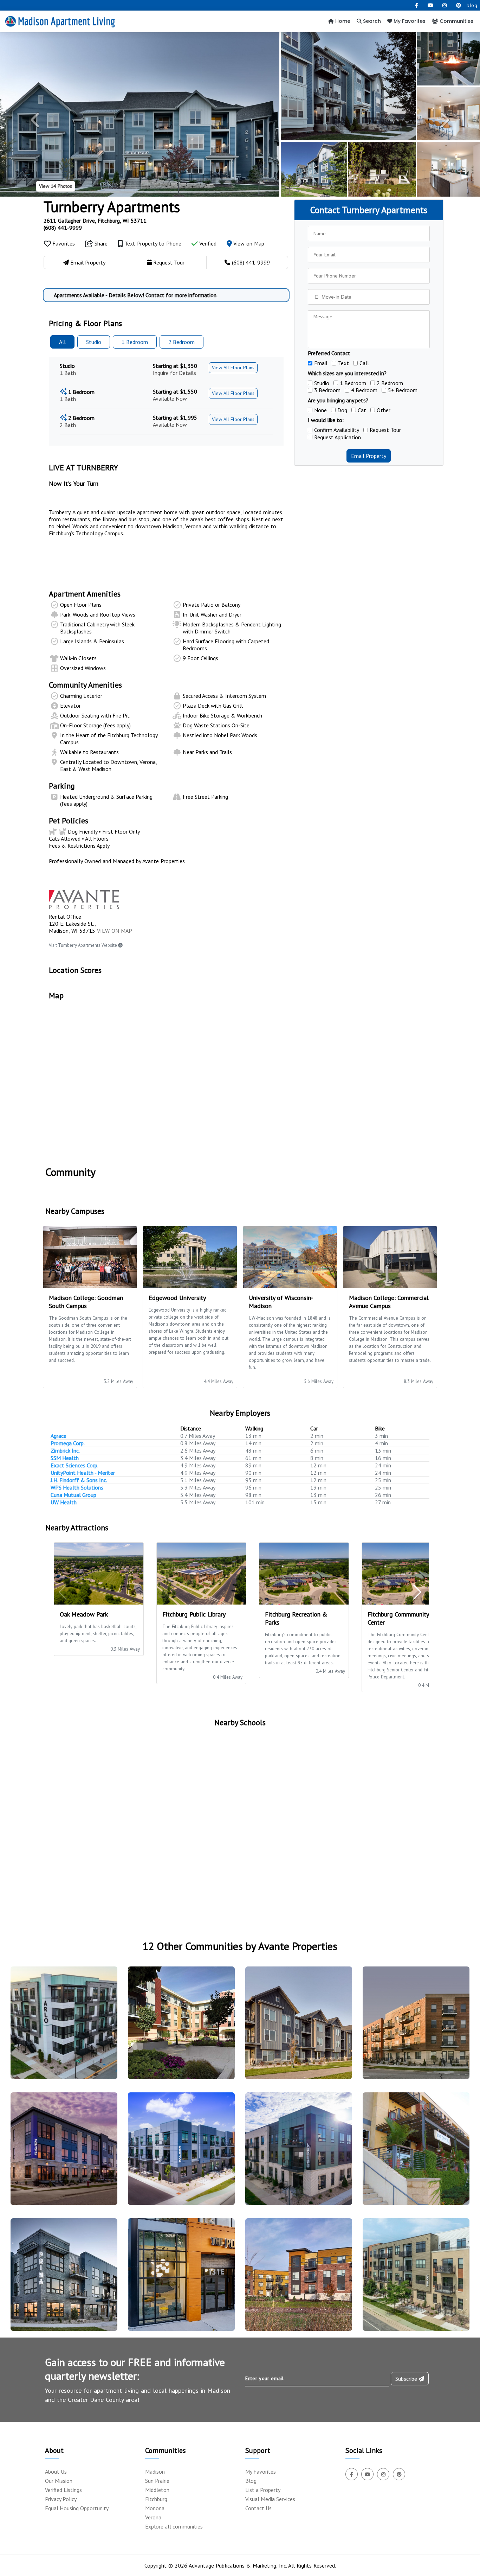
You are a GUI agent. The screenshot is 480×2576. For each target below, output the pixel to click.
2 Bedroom (390, 383)
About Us (56, 2472)
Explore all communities (174, 2526)
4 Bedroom (364, 390)
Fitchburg (156, 2499)
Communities (456, 21)
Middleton (157, 2490)
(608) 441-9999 (63, 228)
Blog (251, 2481)
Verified (207, 243)
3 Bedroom (327, 390)
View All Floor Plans (233, 368)
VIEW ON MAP (115, 931)
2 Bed (181, 342)
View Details (61, 2036)
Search (371, 21)
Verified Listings (63, 2490)
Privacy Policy (61, 2499)
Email (321, 363)
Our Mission (59, 2481)
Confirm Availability (337, 430)
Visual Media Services (270, 2499)
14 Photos (56, 186)
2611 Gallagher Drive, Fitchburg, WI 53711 (95, 221)
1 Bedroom (353, 383)
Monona (155, 2508)
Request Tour (385, 430)
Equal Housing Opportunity (77, 2508)
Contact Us (258, 2508)
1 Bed (135, 342)
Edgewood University (177, 1298)
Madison (155, 2472)
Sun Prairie (157, 2481)
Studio (94, 342)
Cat (362, 410)
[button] (36, 120)
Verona (153, 2517)
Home (342, 21)
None (320, 410)
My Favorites (409, 21)
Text (343, 363)
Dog (342, 410)
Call (364, 363)
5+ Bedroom (403, 390)
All (62, 342)
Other (384, 410)
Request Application (338, 437)
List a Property (263, 2490)
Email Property (369, 456)
